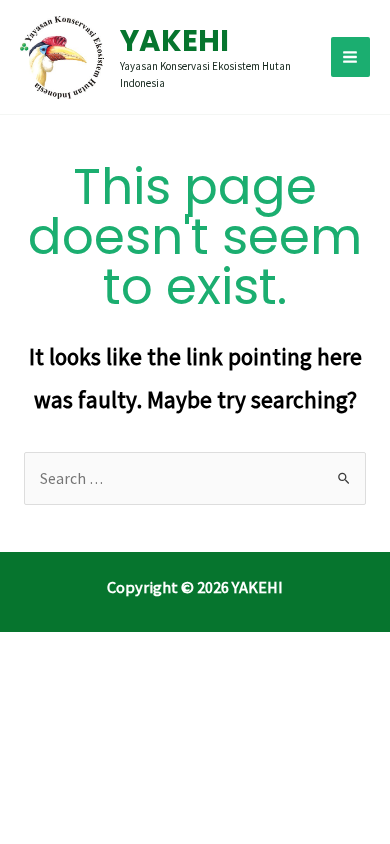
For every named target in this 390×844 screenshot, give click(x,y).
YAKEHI (174, 40)
